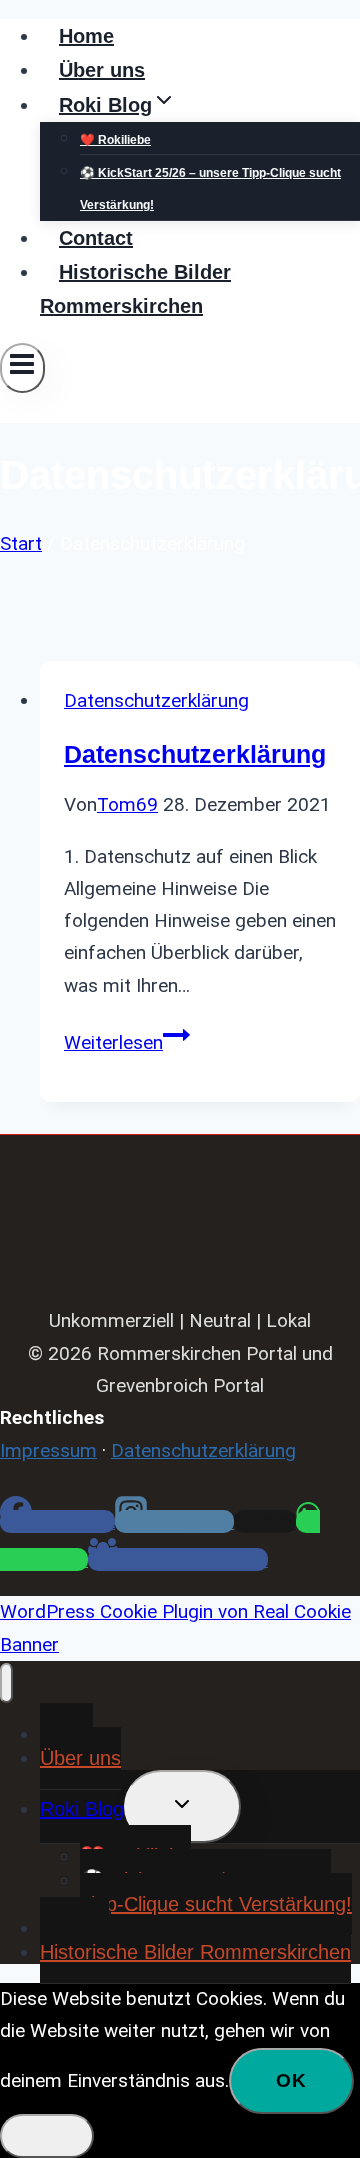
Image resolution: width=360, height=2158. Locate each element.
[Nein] (47, 2136)
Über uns (102, 70)
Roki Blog (82, 1809)
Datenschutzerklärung (156, 700)
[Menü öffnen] (22, 368)
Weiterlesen (127, 1042)
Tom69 (127, 804)
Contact (96, 238)
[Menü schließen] (6, 1683)
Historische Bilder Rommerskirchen (135, 289)
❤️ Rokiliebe (115, 140)
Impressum (48, 1450)
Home (86, 36)
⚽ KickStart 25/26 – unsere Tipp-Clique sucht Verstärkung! (210, 189)
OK (291, 2080)
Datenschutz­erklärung (195, 754)
